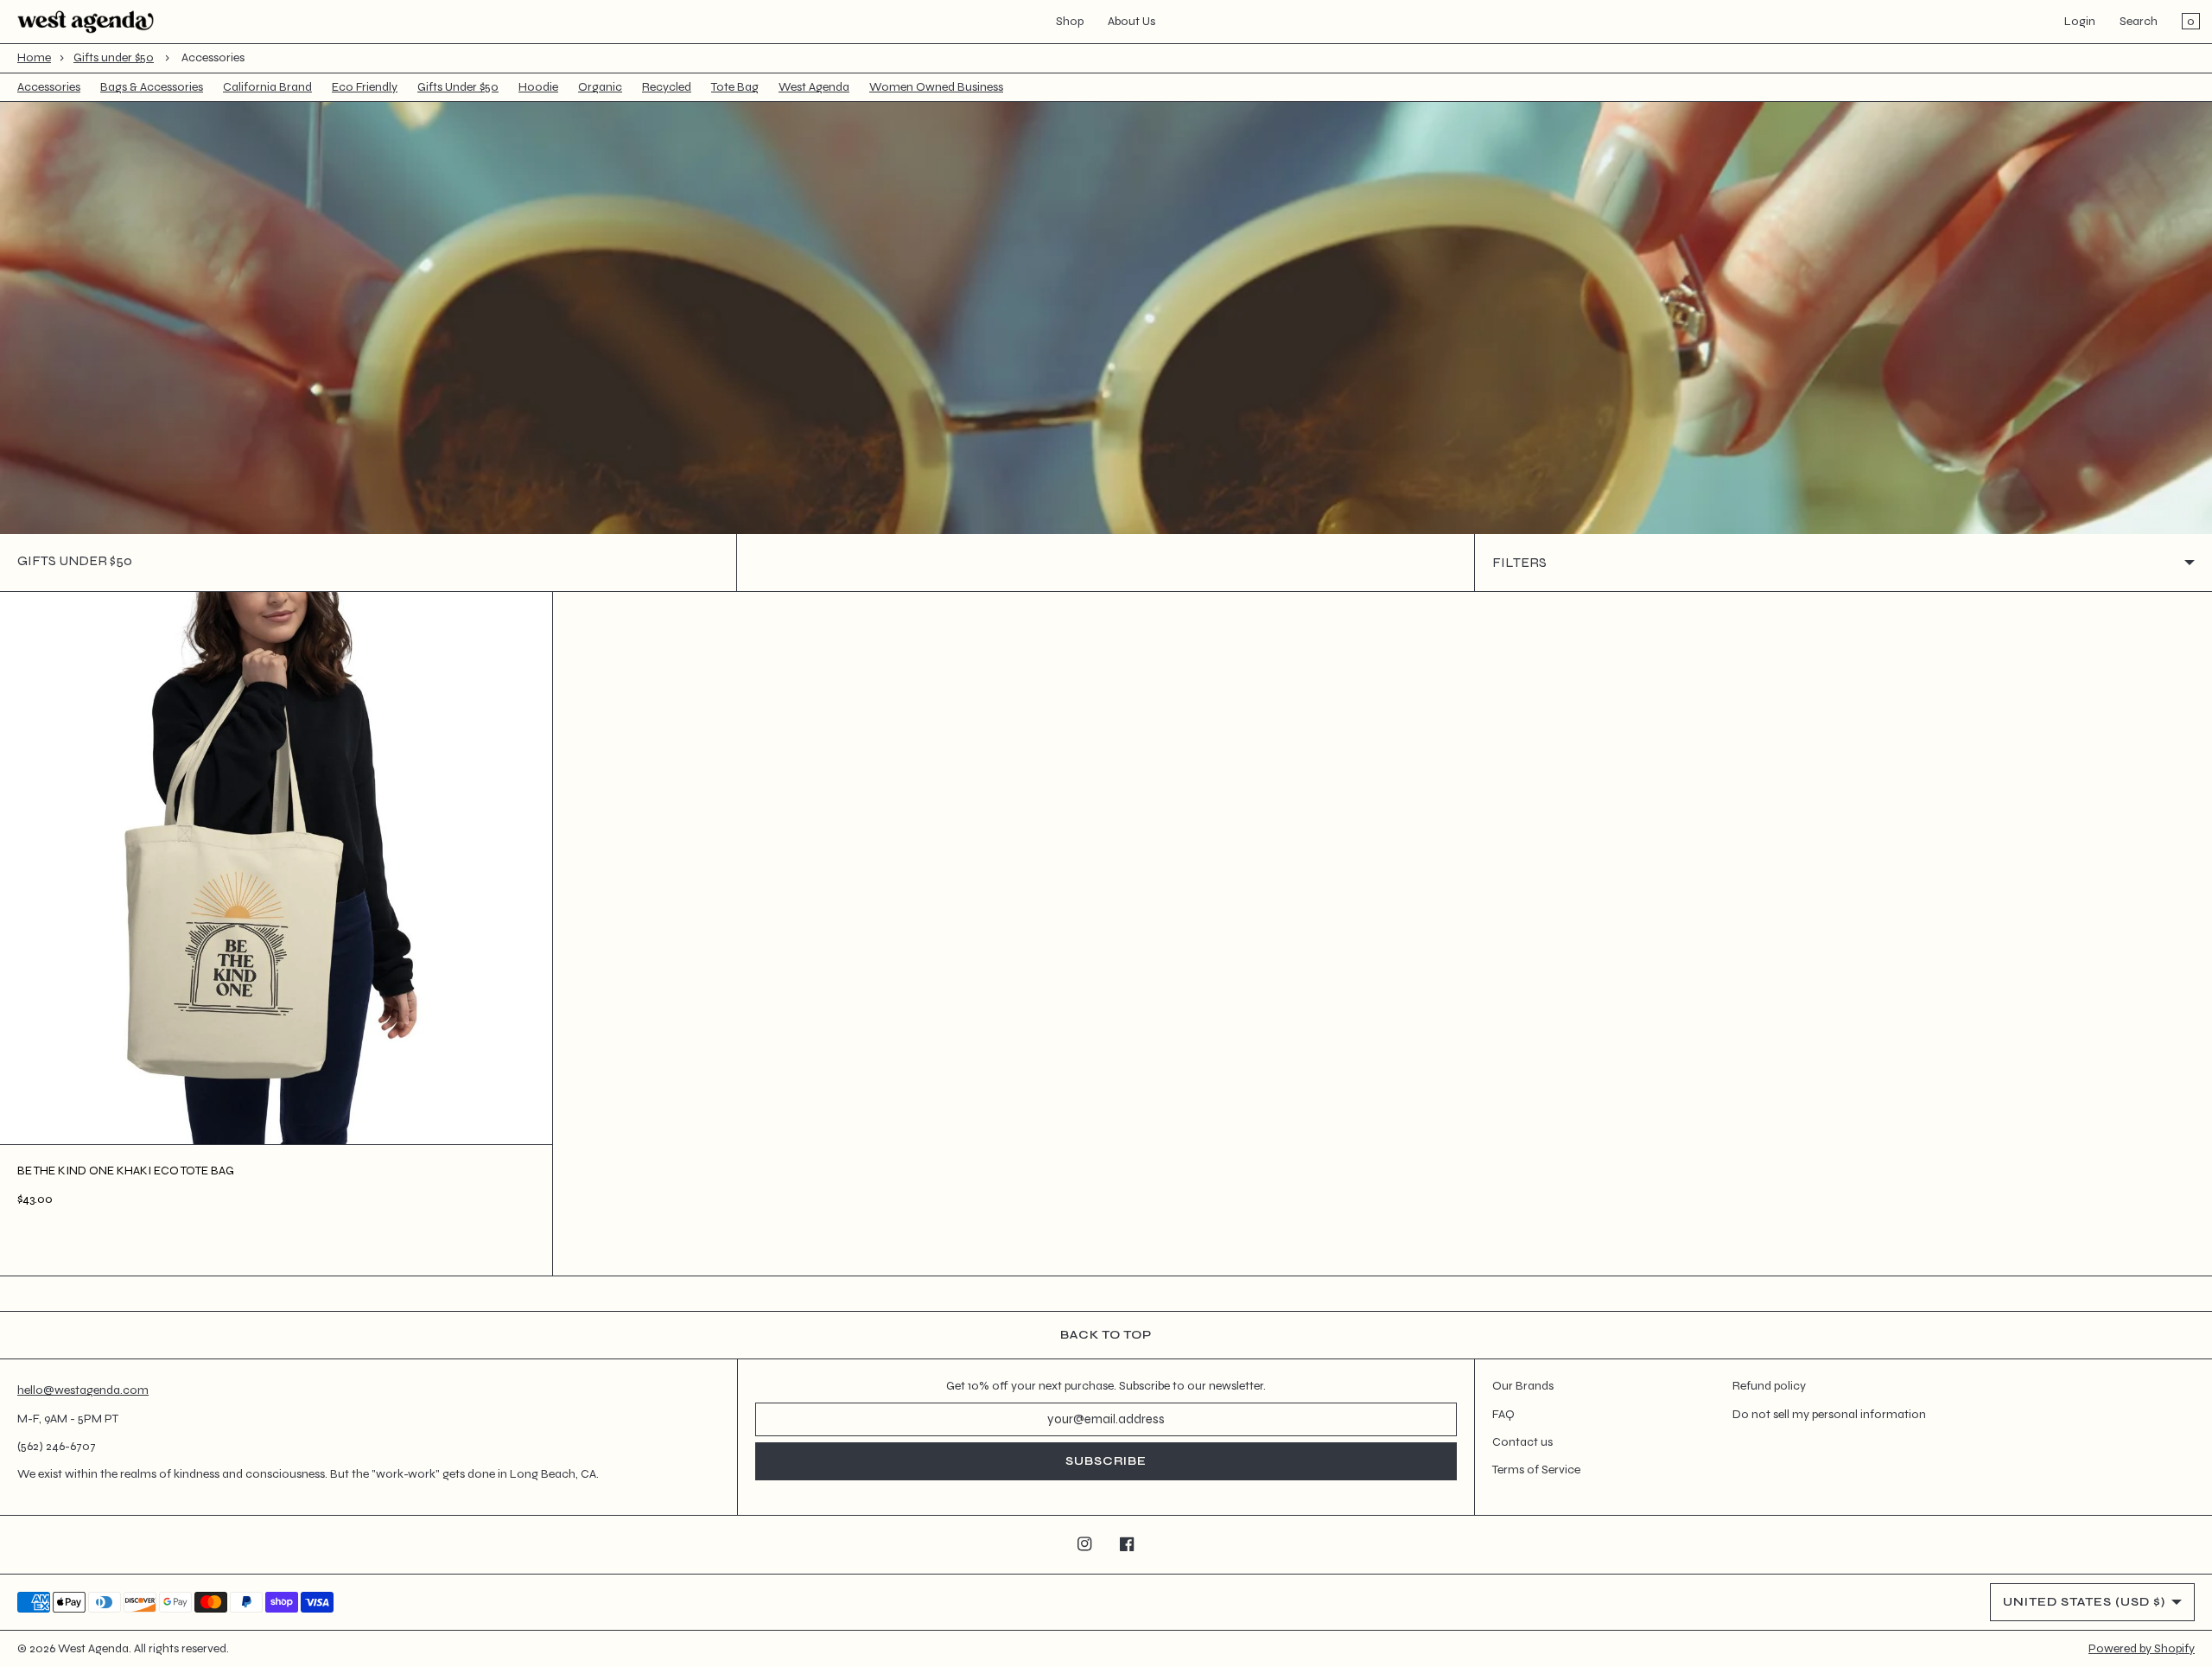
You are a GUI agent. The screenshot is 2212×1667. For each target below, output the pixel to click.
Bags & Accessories (152, 87)
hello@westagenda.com (83, 1390)
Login (2080, 21)
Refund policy (1769, 1386)
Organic (600, 87)
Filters (1519, 562)
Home (34, 57)
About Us (1131, 21)
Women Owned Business (936, 87)
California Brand (267, 87)
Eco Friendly (365, 87)
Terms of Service (1536, 1470)
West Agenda (814, 87)
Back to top (1106, 1335)
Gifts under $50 (114, 57)
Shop (1070, 21)
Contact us (1522, 1442)
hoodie (538, 87)
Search (2139, 21)
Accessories (49, 87)
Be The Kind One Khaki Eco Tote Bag (126, 1171)
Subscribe (1106, 1461)
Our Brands (1523, 1386)
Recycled (667, 87)
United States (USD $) (2084, 1602)
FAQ (1503, 1414)
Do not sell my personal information (1829, 1414)
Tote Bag (735, 87)
